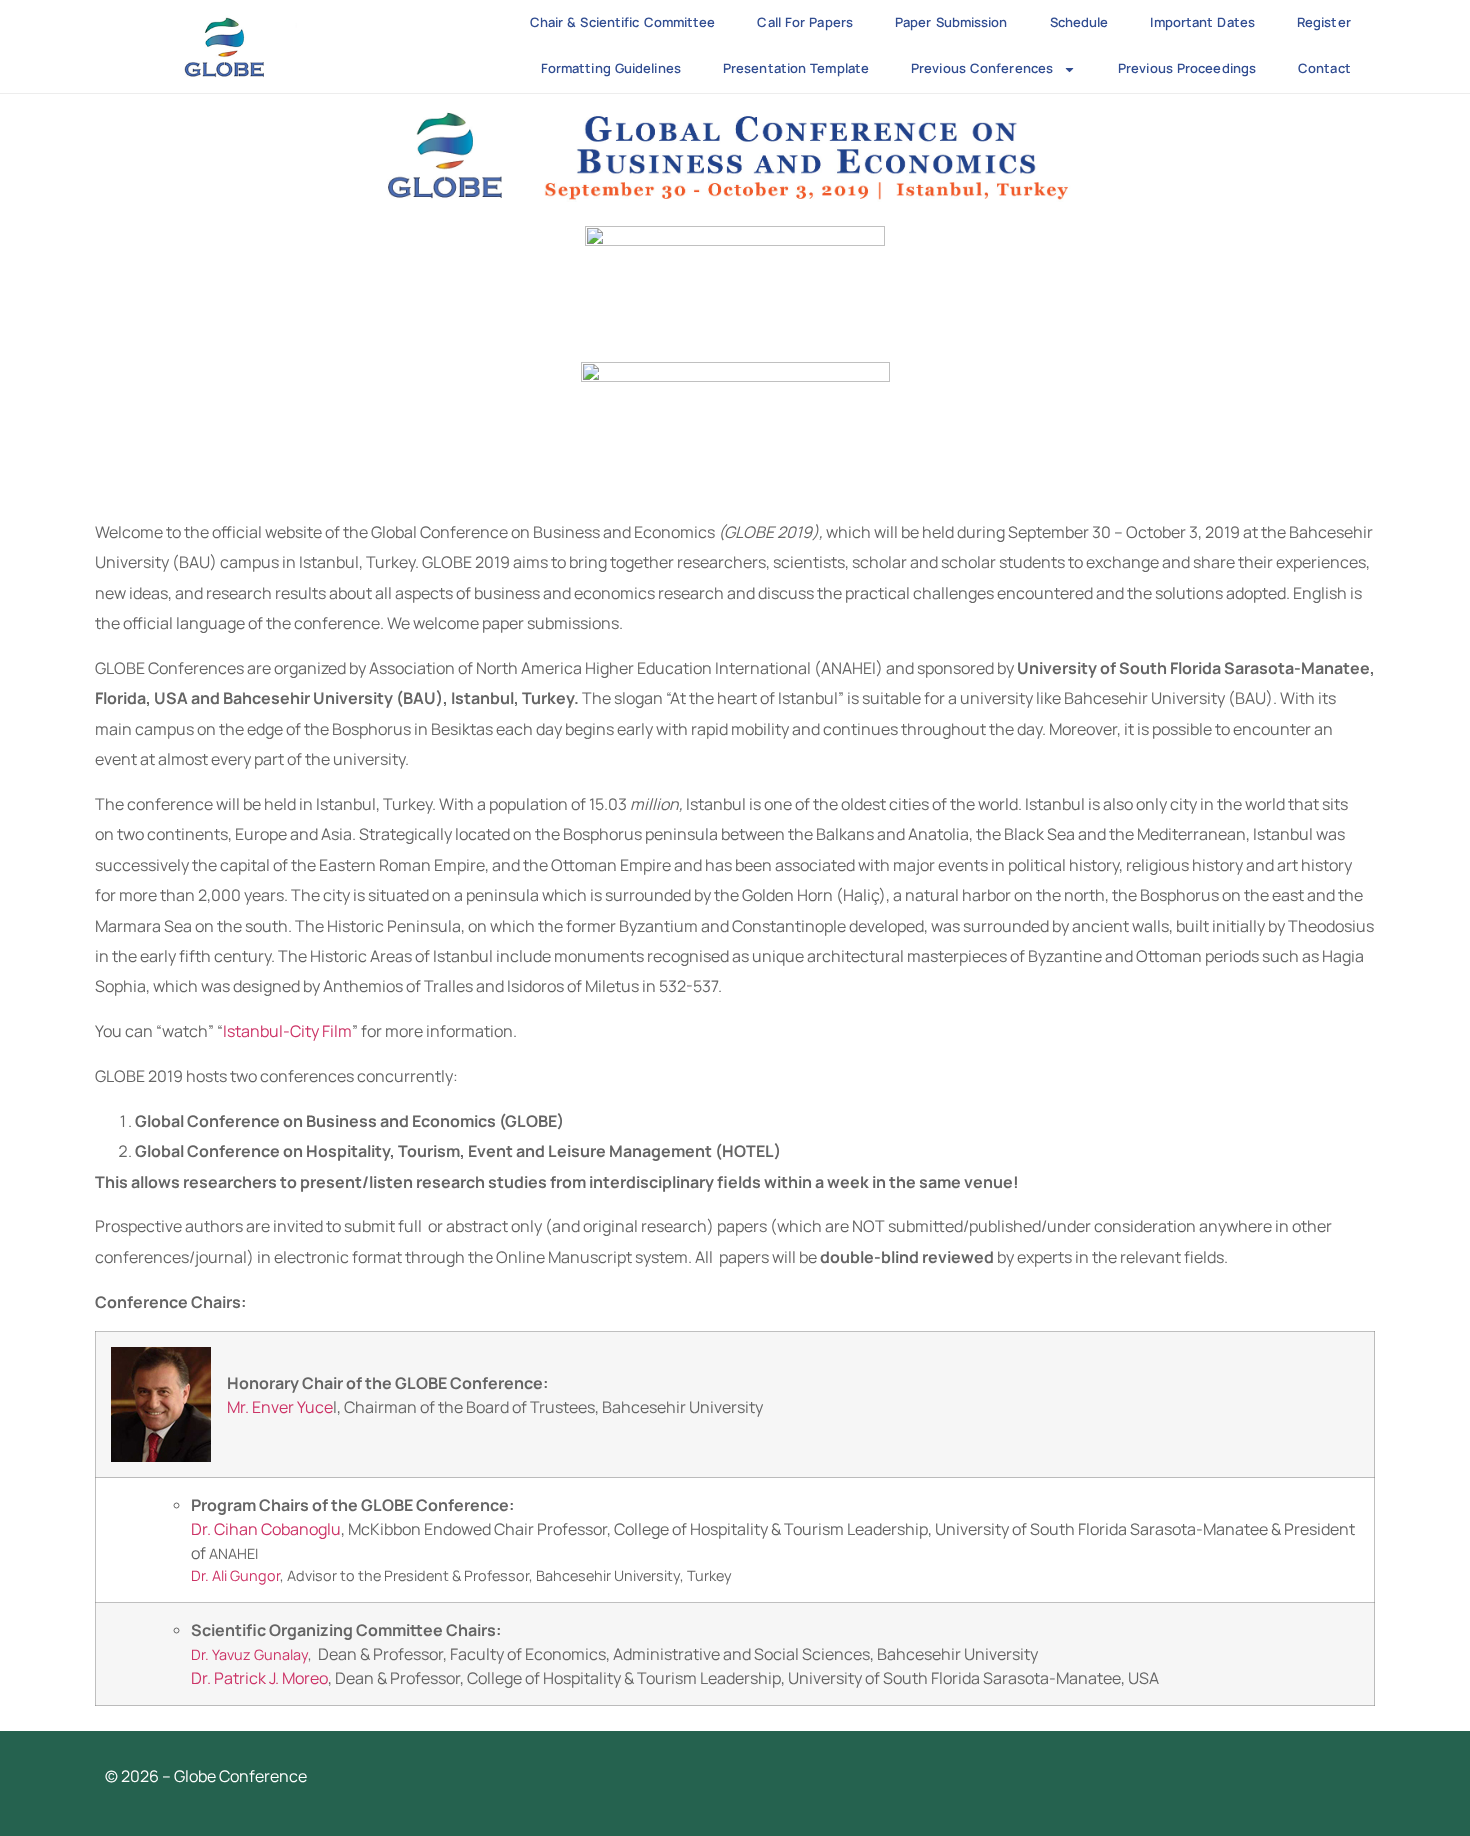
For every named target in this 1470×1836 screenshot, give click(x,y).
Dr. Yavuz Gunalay (249, 1654)
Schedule (1079, 22)
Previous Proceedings (1187, 68)
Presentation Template (796, 68)
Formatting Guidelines (611, 68)
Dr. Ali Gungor (235, 1575)
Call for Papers (805, 22)
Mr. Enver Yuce (280, 1407)
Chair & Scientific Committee (623, 22)
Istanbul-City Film (287, 1031)
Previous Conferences (982, 68)
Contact (1324, 68)
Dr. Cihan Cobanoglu (266, 1529)
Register (1324, 22)
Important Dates (1202, 22)
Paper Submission (951, 22)
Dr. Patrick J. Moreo (259, 1678)
